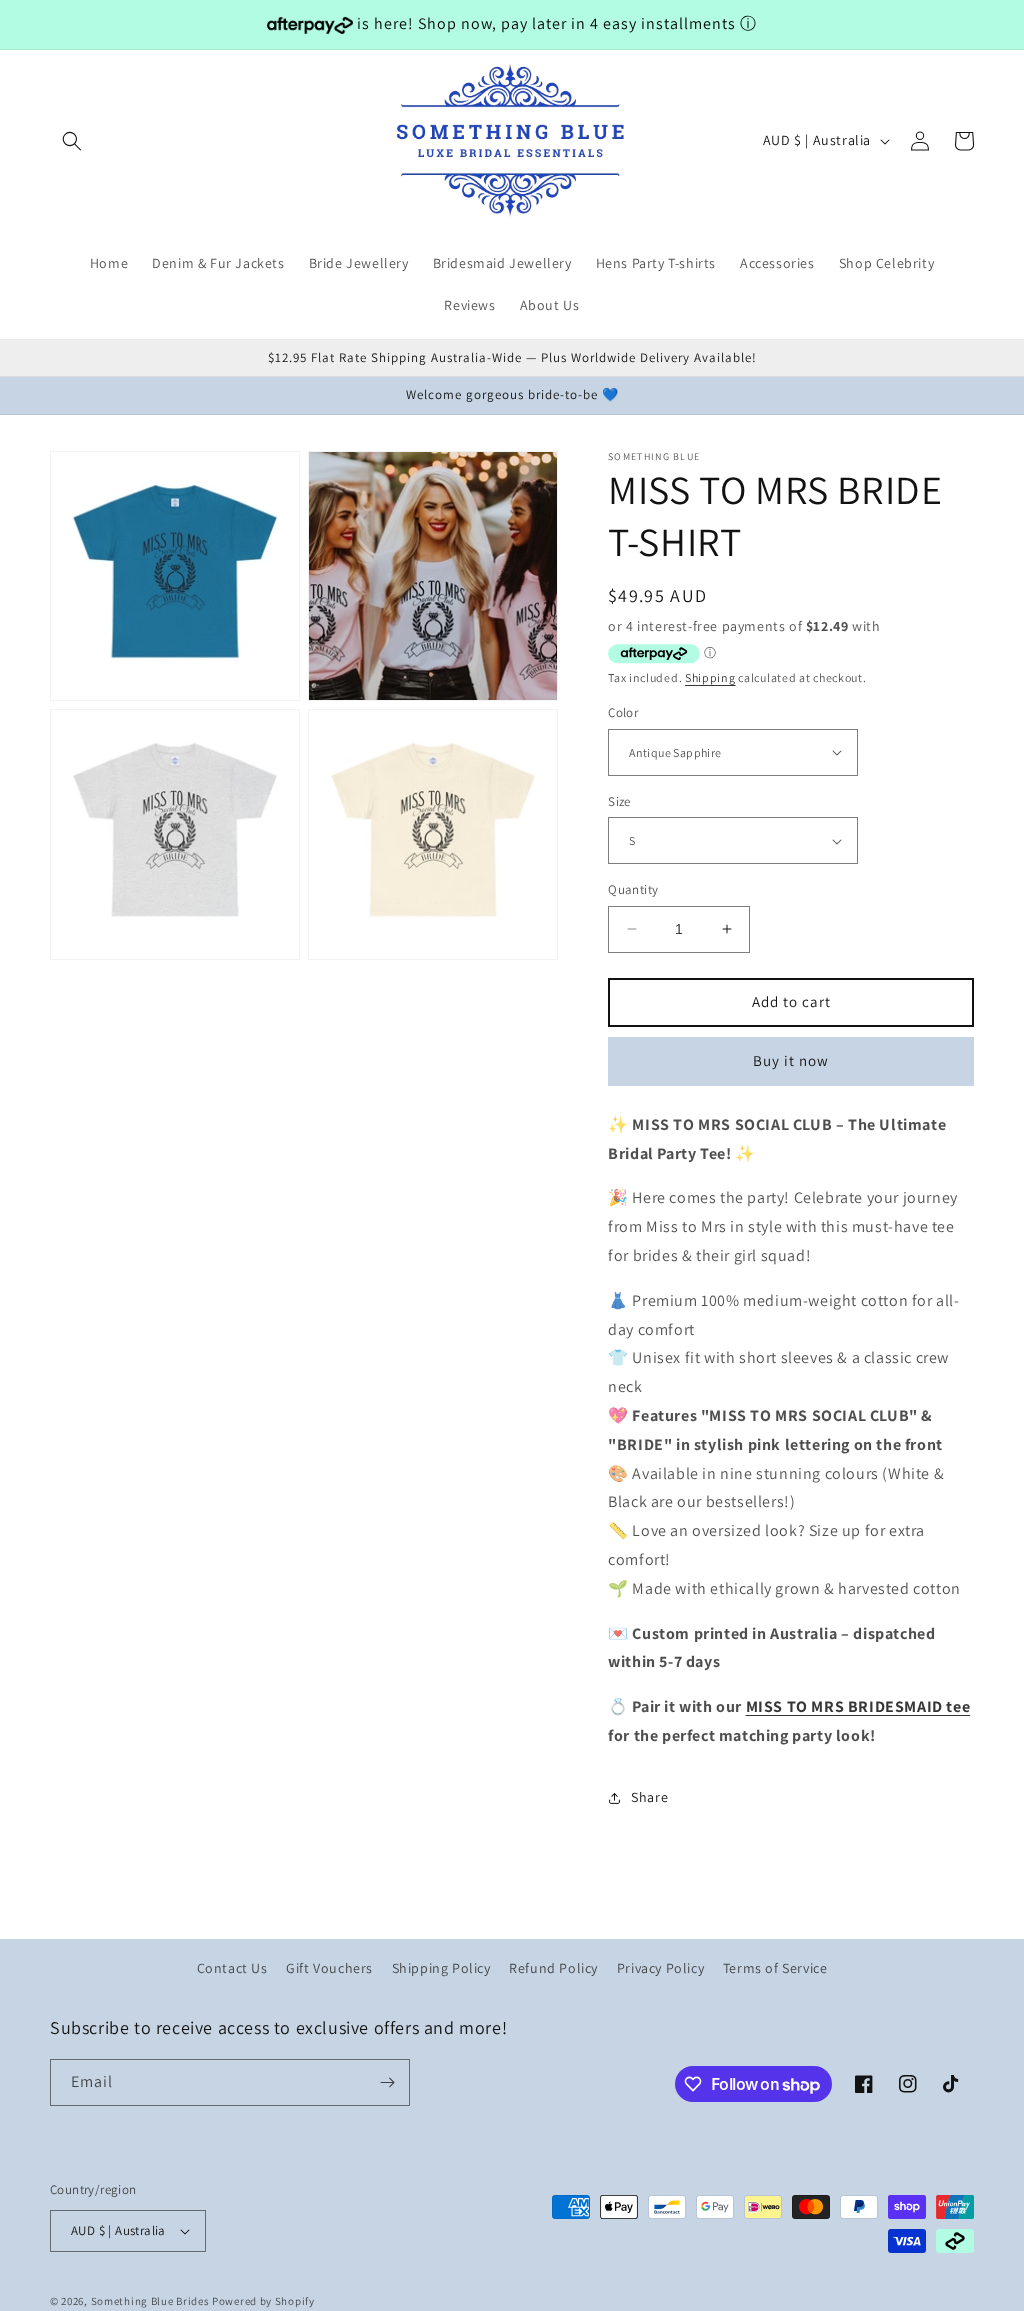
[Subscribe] (387, 2082)
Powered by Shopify (263, 2301)
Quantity (633, 889)
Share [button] (649, 1797)
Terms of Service (775, 1968)
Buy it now (791, 1060)
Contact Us (232, 1968)
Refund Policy (553, 1968)
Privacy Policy (660, 1968)
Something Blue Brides (150, 2301)
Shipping (710, 677)
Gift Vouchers (329, 1968)
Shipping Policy (441, 1968)
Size (619, 801)
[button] (72, 141)
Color (623, 712)
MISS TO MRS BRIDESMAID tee (858, 1706)
